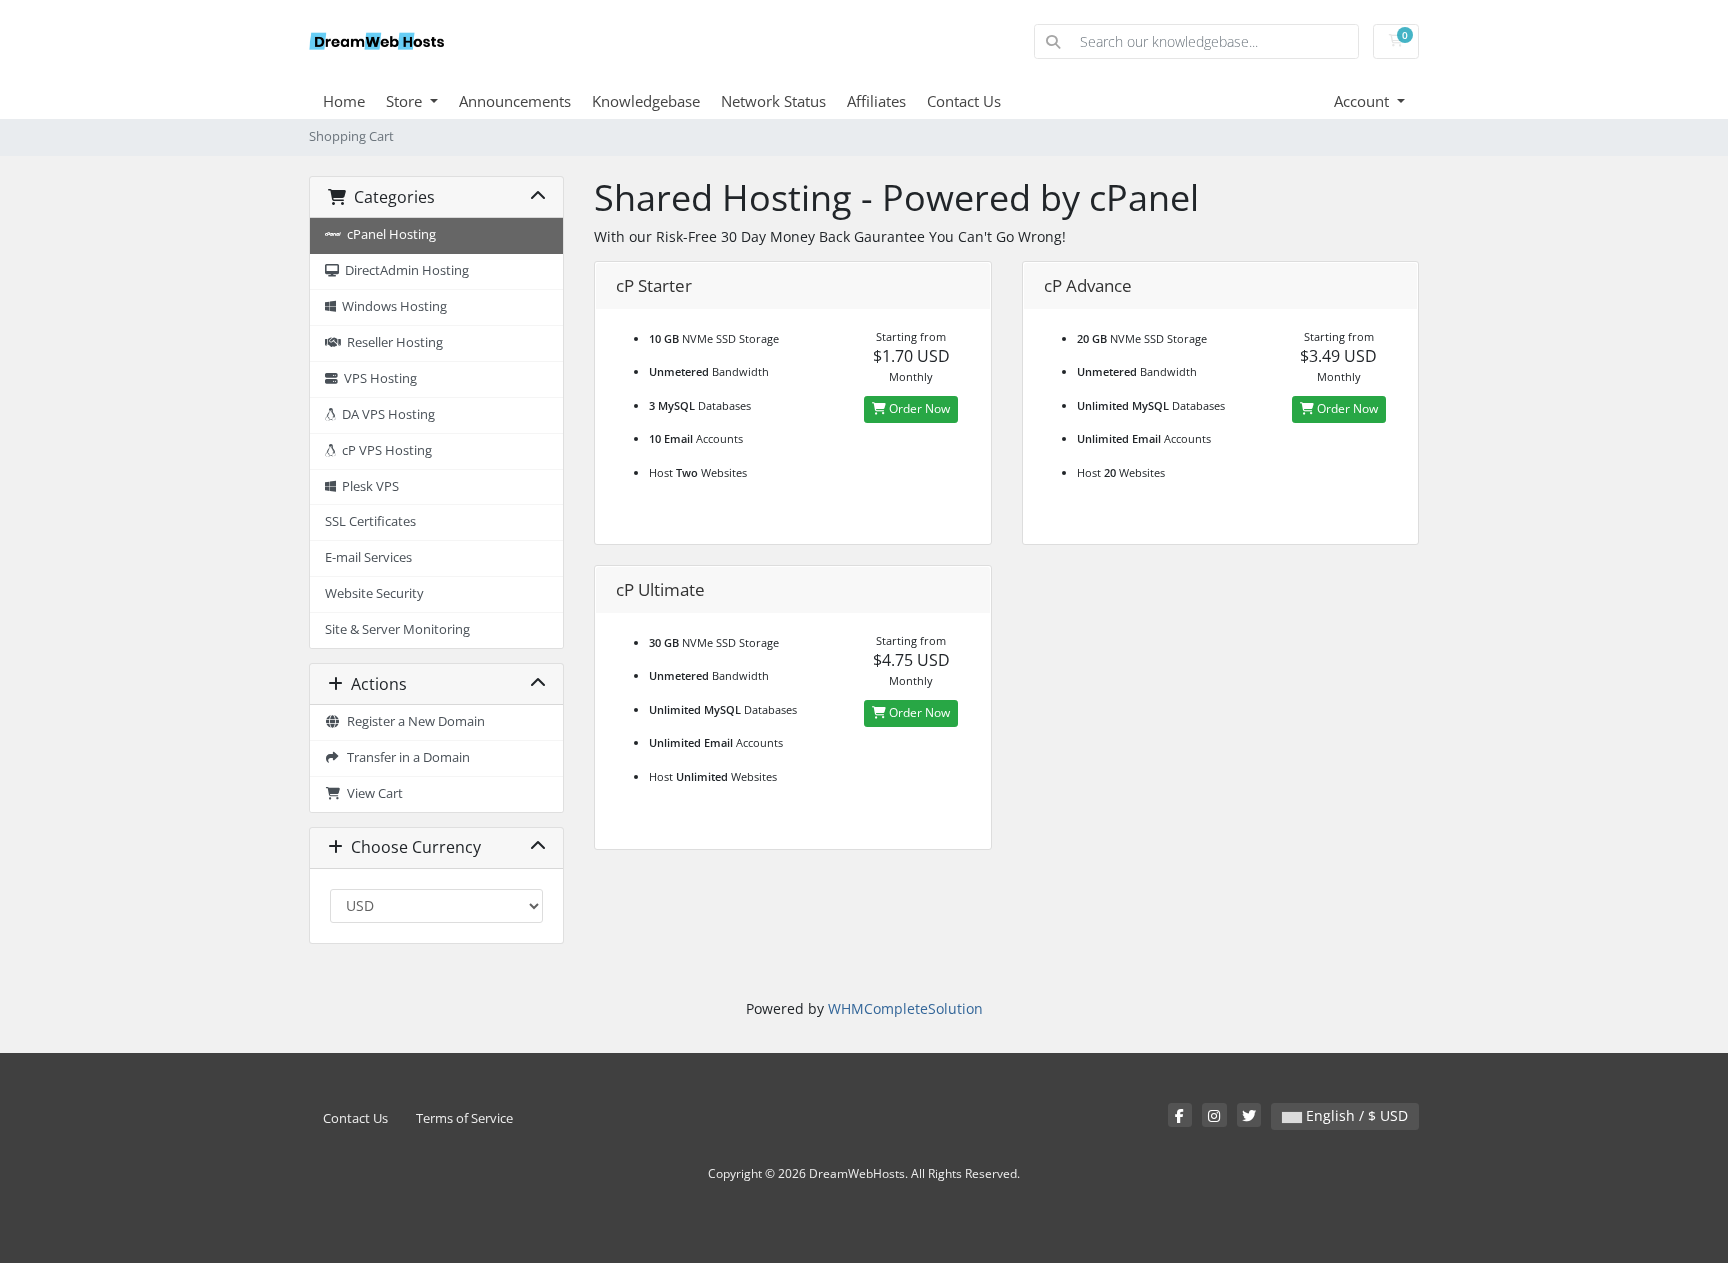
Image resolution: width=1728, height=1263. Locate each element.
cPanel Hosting (388, 234)
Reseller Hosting (392, 342)
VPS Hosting (377, 378)
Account (1363, 101)
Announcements (515, 101)
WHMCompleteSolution (905, 1008)
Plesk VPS (367, 486)
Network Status (773, 101)
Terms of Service (464, 1118)
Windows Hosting (391, 306)
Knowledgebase (646, 101)
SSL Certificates (370, 521)
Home (344, 101)
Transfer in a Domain (405, 757)
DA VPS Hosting (385, 414)
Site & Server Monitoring (397, 629)
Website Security (374, 593)
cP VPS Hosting (384, 450)
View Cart (372, 793)
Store (406, 101)
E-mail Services (368, 557)
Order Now (918, 408)
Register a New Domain (413, 721)
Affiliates (876, 101)
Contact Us (964, 101)
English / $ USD (1355, 1115)
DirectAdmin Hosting (404, 270)
